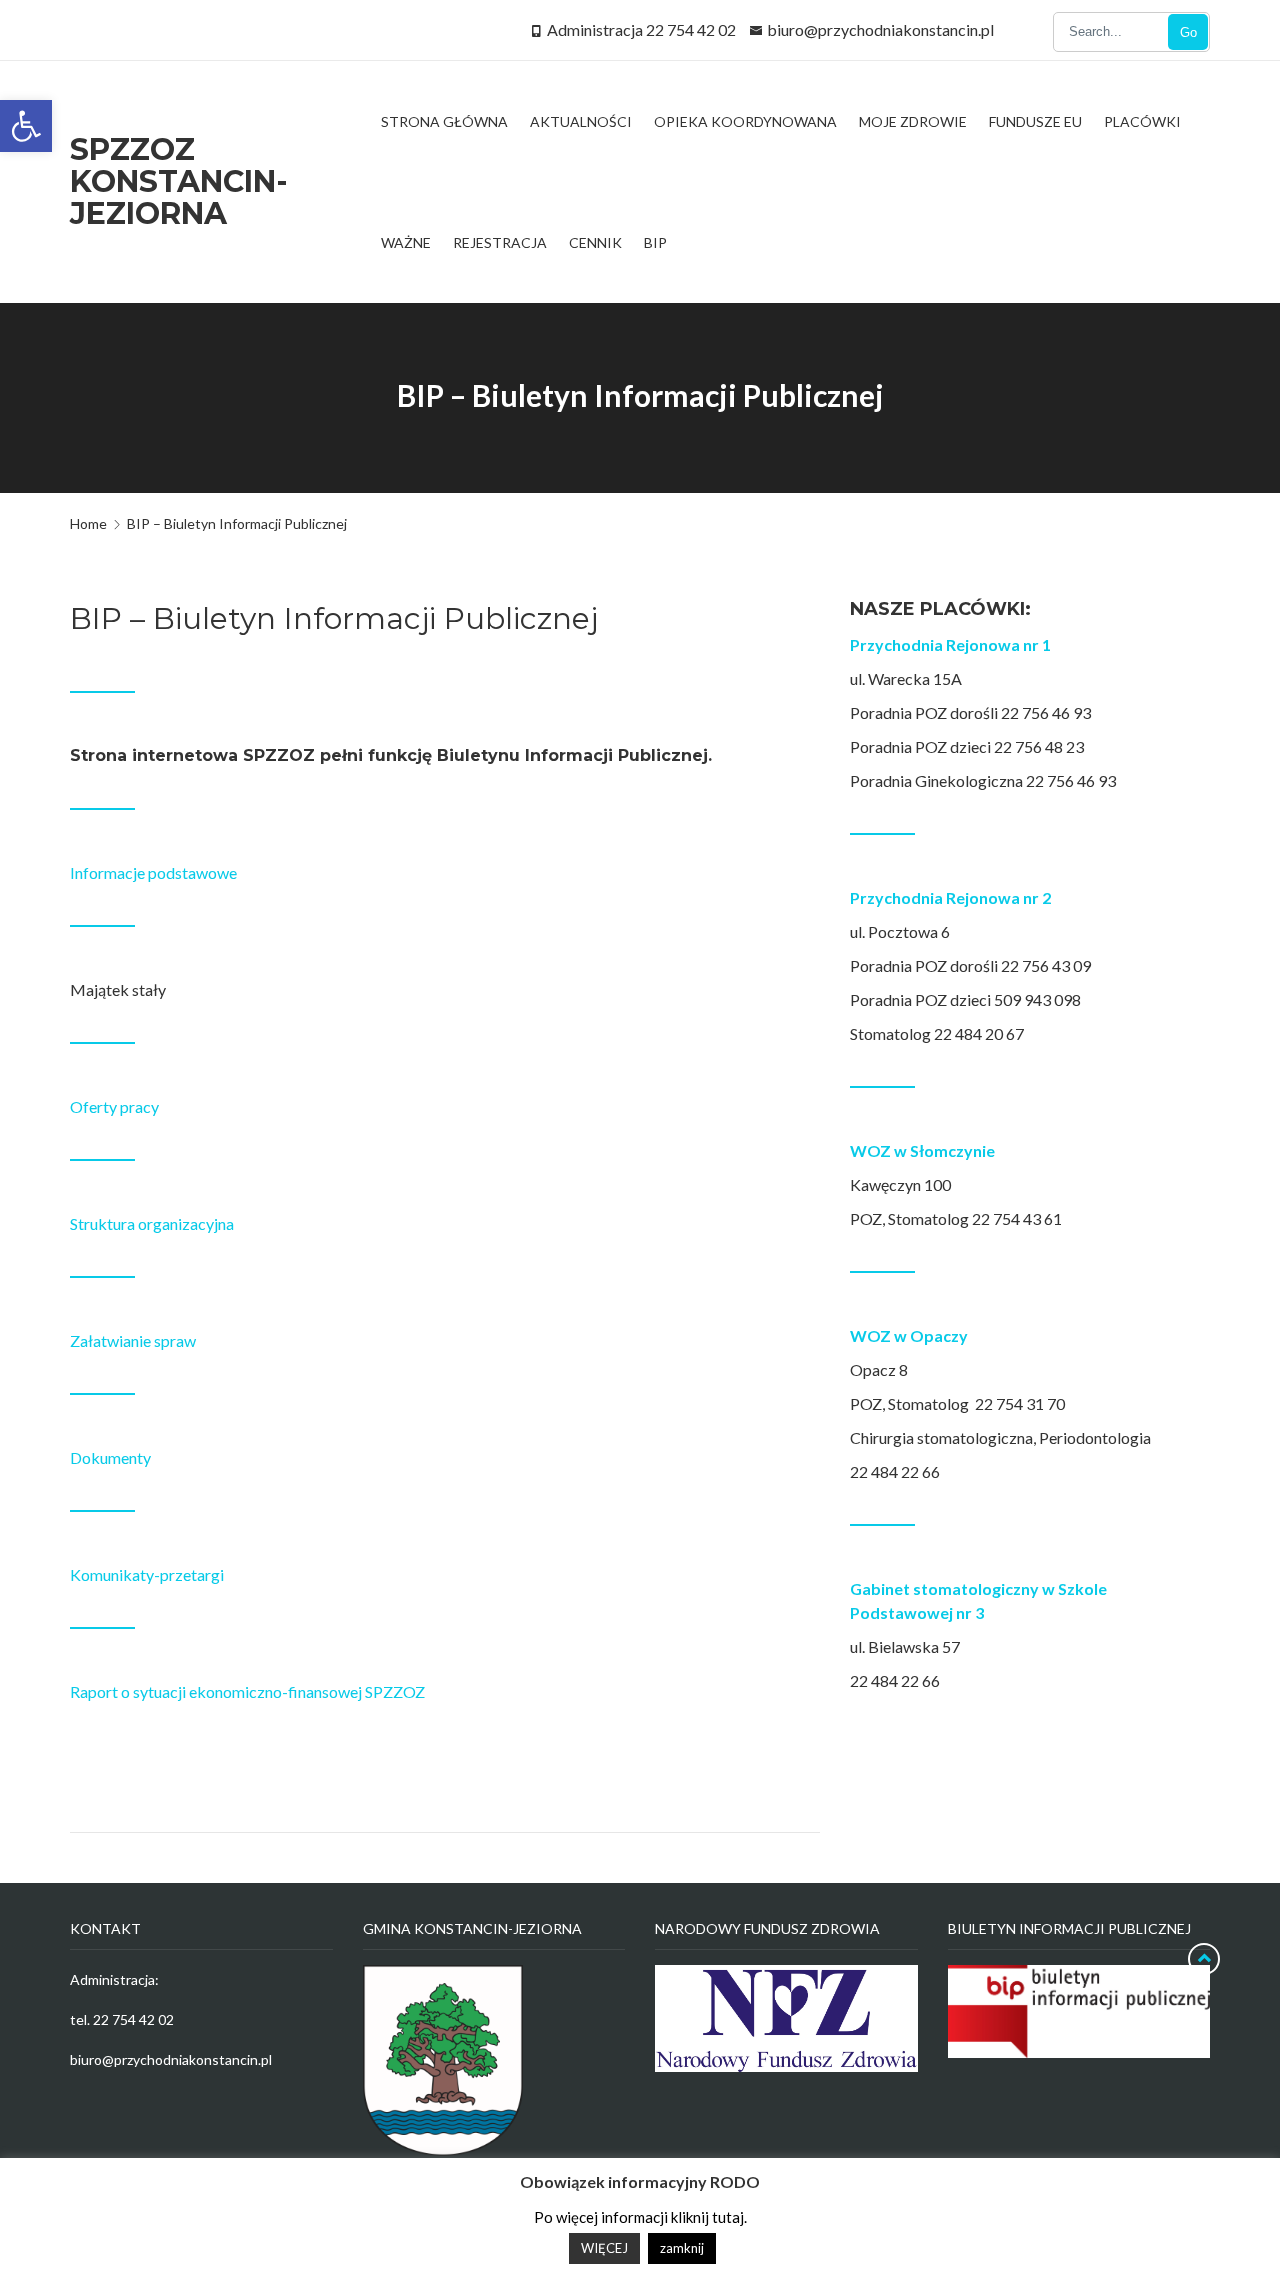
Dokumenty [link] (110, 1457)
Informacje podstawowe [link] (153, 872)
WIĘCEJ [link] (604, 2248)
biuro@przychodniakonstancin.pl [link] (880, 29)
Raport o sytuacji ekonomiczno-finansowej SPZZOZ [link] (247, 1691)
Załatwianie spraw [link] (133, 1340)
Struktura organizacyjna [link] (152, 1223)
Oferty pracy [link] (114, 1106)
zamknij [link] (682, 2248)
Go (1188, 32)
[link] (26, 126)
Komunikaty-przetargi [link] (147, 1574)
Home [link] (88, 523)
